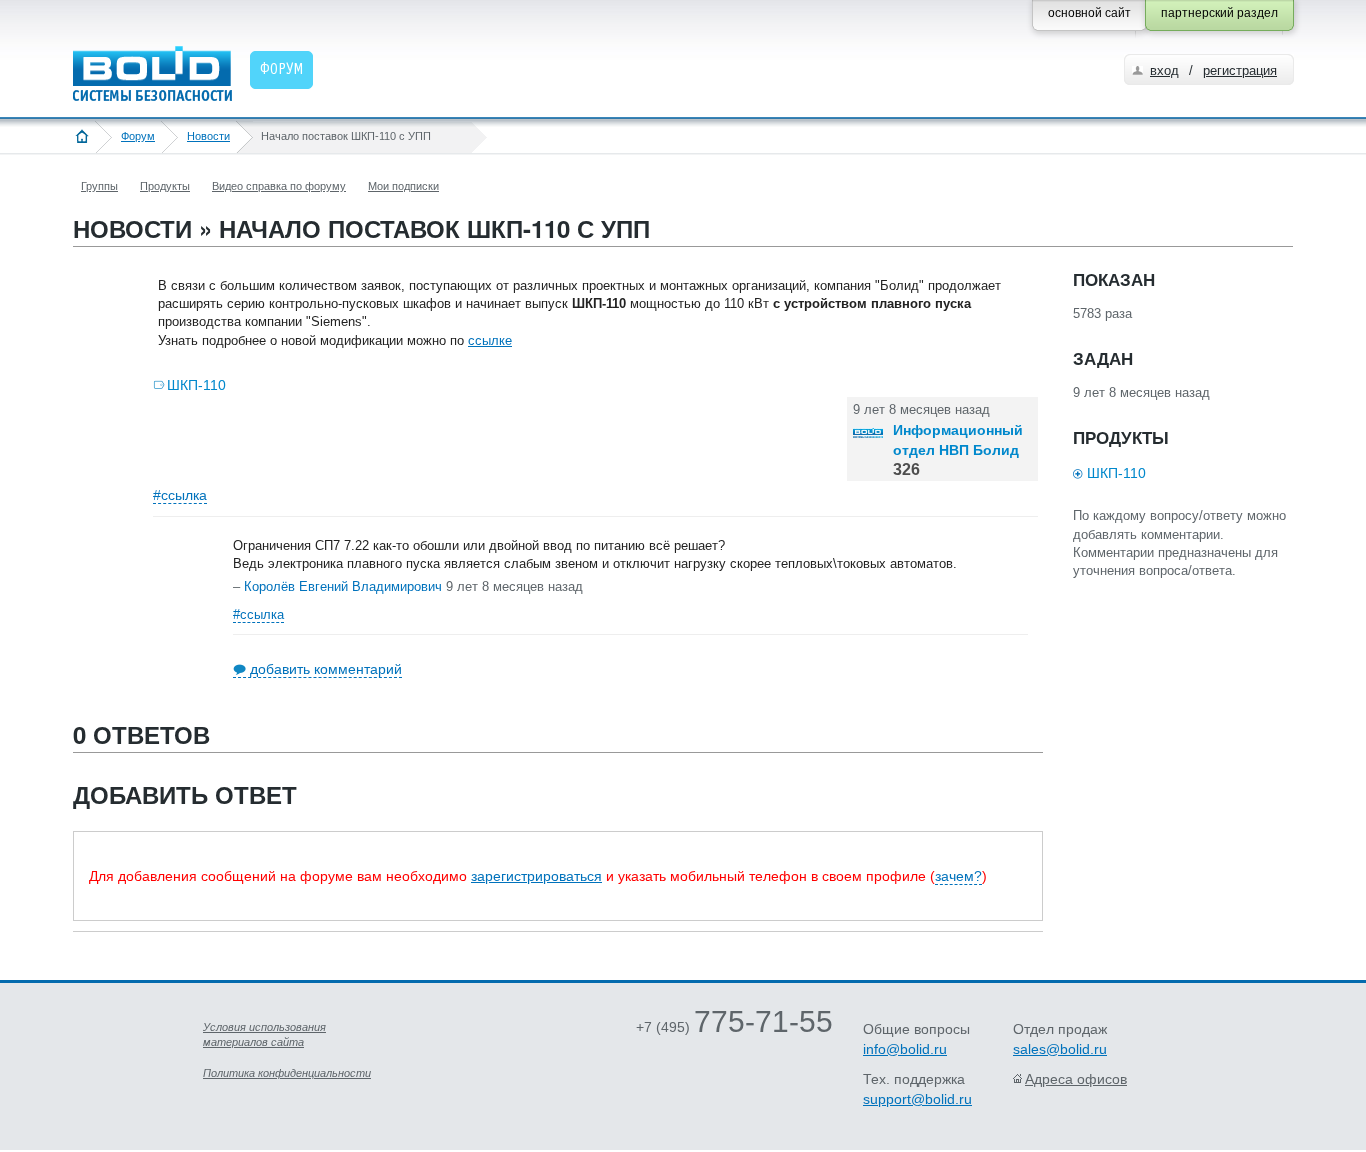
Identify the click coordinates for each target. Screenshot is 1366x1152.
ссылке (490, 340)
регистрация (1240, 70)
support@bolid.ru (917, 1099)
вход (1164, 70)
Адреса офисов (1076, 1079)
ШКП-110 (196, 385)
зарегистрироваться (536, 876)
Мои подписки (403, 186)
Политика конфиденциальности (287, 1073)
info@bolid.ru (905, 1049)
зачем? (958, 876)
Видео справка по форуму (279, 186)
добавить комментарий (326, 669)
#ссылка (180, 495)
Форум (138, 136)
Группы (99, 186)
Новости (208, 136)
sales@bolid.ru (1060, 1049)
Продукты (165, 186)
